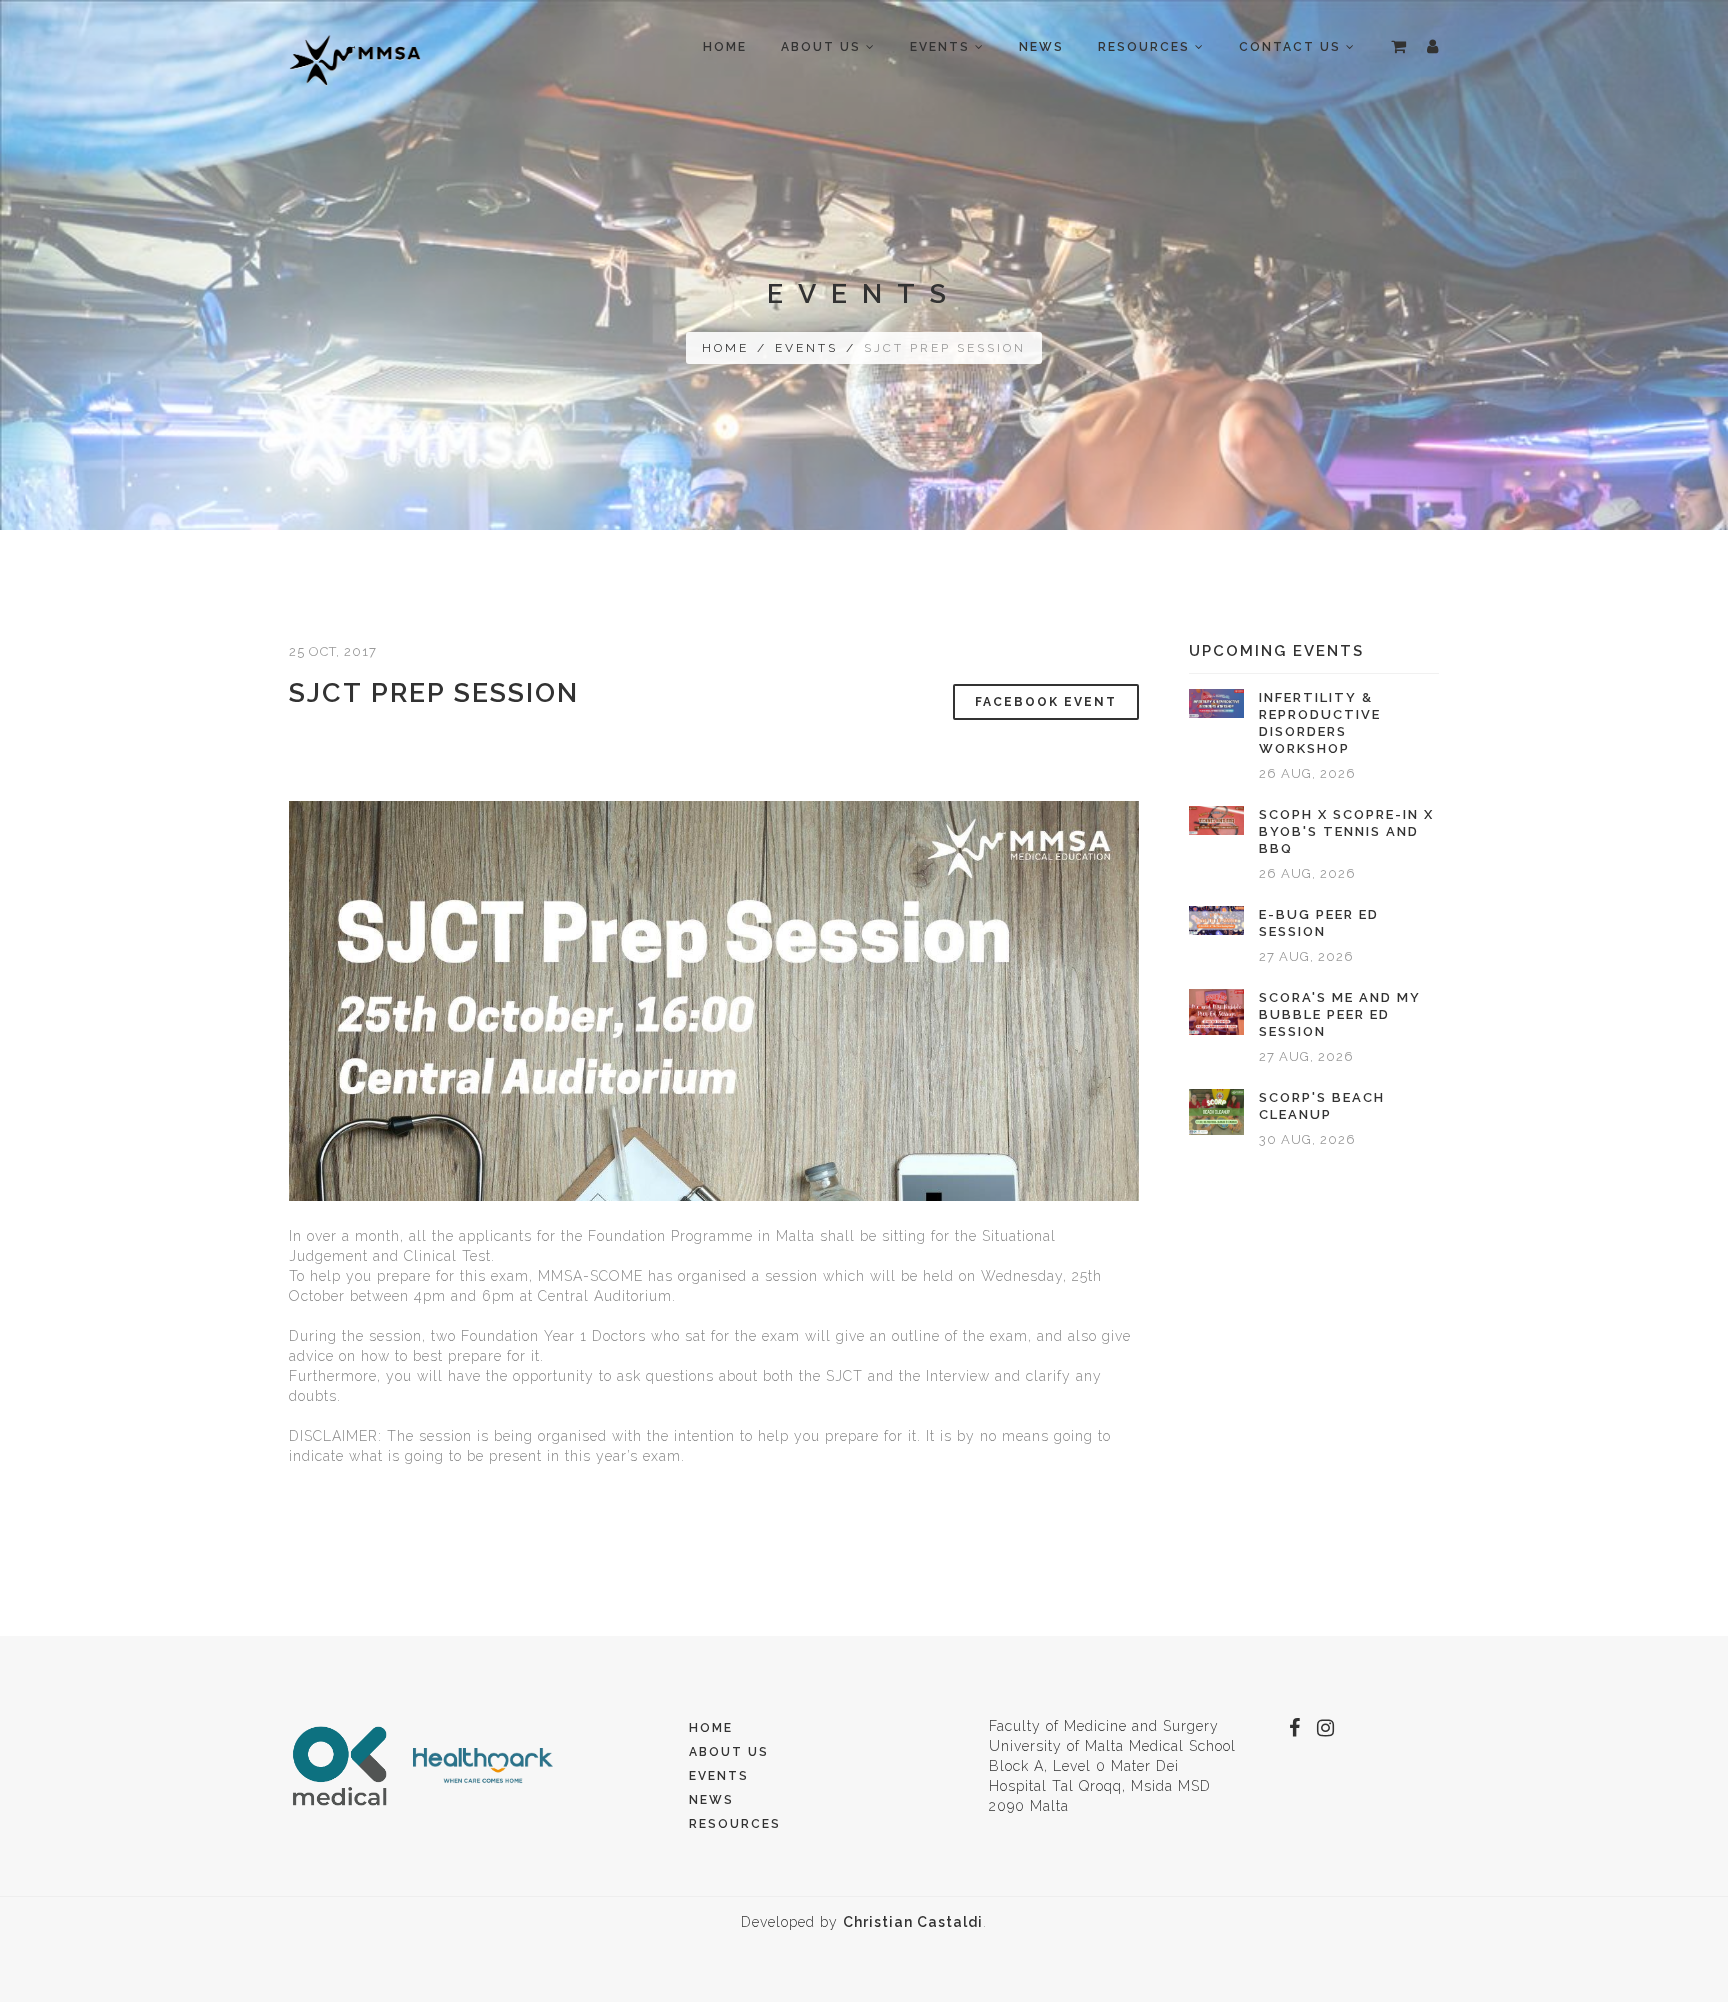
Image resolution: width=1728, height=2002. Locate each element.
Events (806, 348)
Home (725, 47)
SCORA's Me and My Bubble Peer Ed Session (1340, 1014)
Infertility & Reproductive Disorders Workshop (1320, 723)
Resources (735, 1824)
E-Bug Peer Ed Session (1319, 923)
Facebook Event (1046, 702)
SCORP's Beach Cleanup (1322, 1106)
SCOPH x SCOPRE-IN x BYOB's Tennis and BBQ (1346, 831)
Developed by (862, 1922)
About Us (729, 1752)
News (1041, 47)
